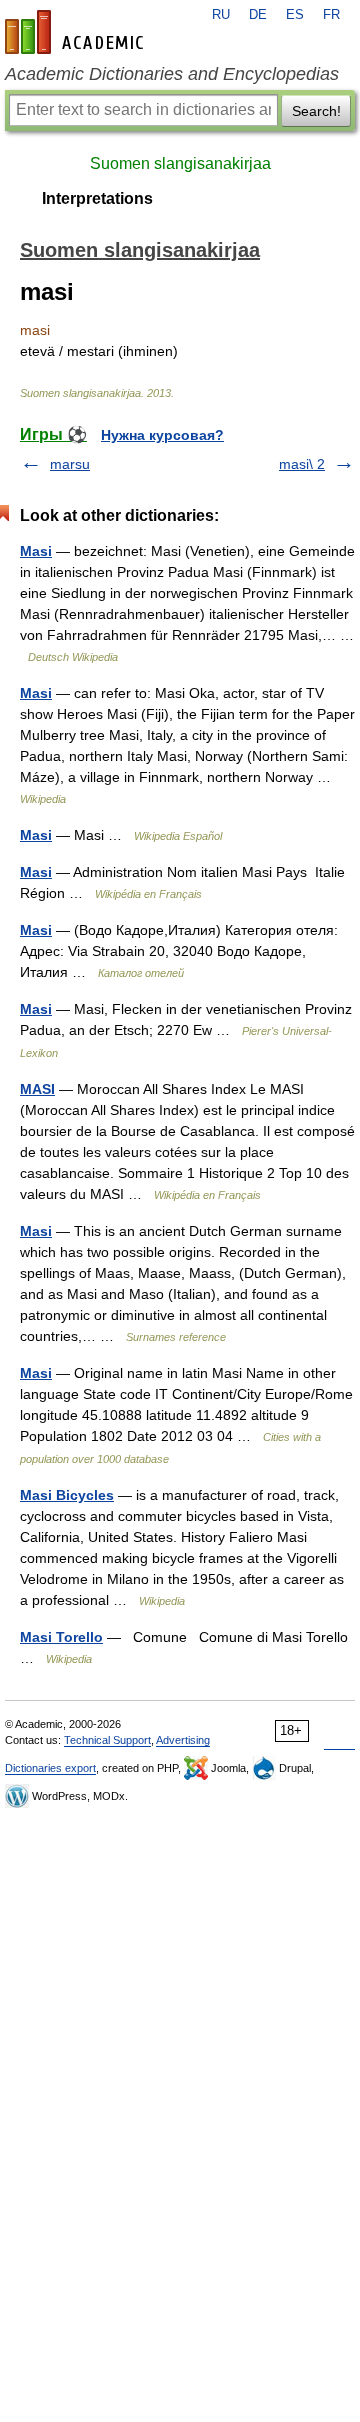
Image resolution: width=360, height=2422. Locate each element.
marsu (70, 464)
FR (331, 15)
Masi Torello (61, 1637)
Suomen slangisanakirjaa (180, 163)
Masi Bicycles (67, 1495)
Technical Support (107, 1740)
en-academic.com (77, 32)
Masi (36, 551)
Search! (316, 111)
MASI (37, 1089)
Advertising (183, 1740)
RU (221, 15)
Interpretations (97, 198)
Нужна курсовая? (162, 435)
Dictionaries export (50, 1768)
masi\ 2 (302, 464)
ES (295, 15)
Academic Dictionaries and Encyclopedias (172, 74)
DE (258, 15)
